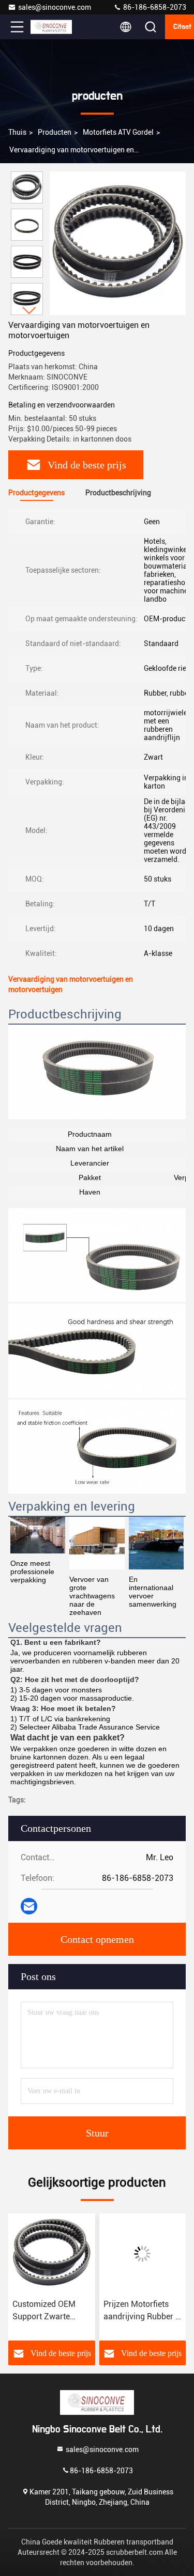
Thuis (17, 132)
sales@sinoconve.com (55, 7)
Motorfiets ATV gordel (118, 132)
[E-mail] (29, 1906)
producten (55, 132)
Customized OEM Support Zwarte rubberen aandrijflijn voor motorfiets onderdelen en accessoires (50, 2311)
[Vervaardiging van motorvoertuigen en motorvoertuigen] (118, 243)
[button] (29, 311)
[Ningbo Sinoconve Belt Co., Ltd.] (51, 27)
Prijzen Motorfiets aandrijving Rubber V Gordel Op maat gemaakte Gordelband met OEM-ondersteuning (142, 2311)
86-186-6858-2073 (154, 7)
